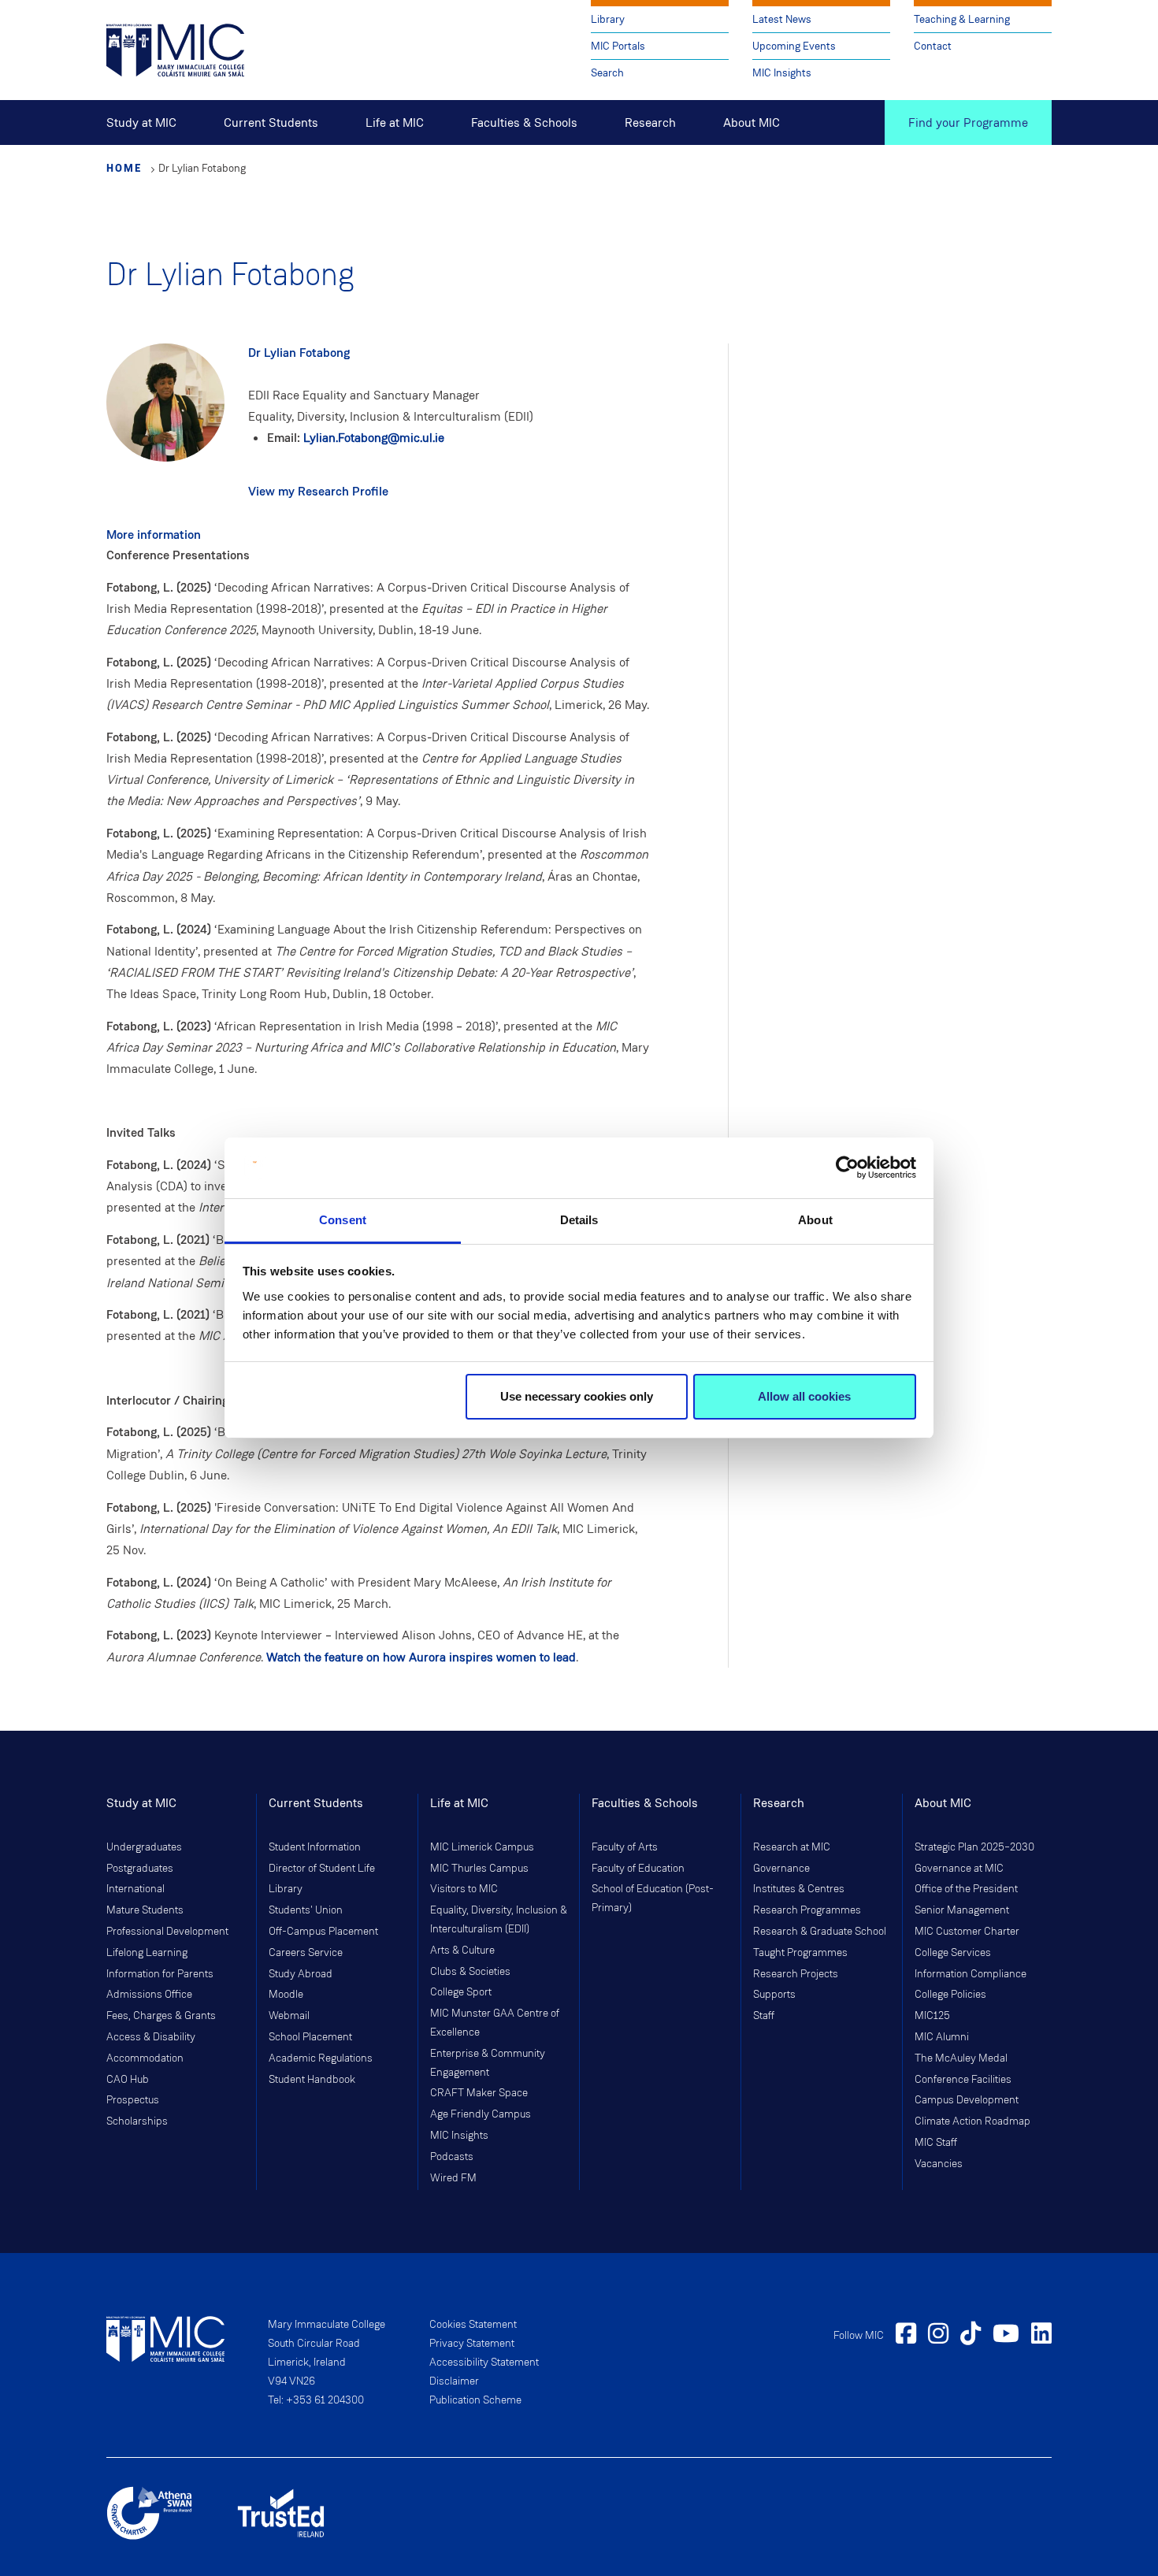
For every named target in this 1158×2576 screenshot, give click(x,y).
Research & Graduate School (820, 1932)
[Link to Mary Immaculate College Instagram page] (938, 2336)
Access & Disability (151, 2037)
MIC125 (932, 2016)
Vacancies (939, 2164)
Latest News (782, 19)
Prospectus (133, 2100)
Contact (933, 46)
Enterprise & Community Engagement (488, 2063)
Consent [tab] (343, 1220)
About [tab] (815, 1220)
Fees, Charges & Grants (161, 2016)
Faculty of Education (638, 1869)
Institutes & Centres (799, 1889)
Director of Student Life (322, 1869)
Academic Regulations (321, 2058)
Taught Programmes (800, 1953)
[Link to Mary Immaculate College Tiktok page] (971, 2336)
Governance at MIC (959, 1869)
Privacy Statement (472, 2344)
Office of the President (966, 1889)
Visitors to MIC (464, 1889)
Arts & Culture (462, 1951)
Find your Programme (968, 122)
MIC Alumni (942, 2037)
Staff (764, 2016)
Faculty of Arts (625, 1847)
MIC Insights (782, 73)
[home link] (175, 49)
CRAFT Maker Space (479, 2093)
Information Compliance (971, 1974)
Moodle (286, 1995)
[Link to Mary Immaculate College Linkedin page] (1041, 2336)
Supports (774, 1995)
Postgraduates (140, 1869)
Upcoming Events (794, 46)
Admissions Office (149, 1995)
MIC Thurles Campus (479, 1869)
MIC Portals (618, 46)
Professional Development (167, 1932)
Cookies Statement (473, 2325)
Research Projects (796, 1974)
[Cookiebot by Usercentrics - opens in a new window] (847, 1168)
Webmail (289, 2016)
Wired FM (453, 2178)
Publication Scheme (475, 2400)
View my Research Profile (318, 491)
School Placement (310, 2037)
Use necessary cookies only (577, 1396)
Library (608, 19)
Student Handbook (312, 2080)
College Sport (461, 1992)
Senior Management (962, 1910)
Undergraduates (144, 1847)
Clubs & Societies (470, 1972)
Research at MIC (792, 1847)
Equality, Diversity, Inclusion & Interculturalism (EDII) (499, 1920)
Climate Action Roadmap (972, 2121)
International (135, 1889)
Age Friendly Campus (481, 2114)
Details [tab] (579, 1220)
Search (607, 73)
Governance (781, 1869)
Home (124, 168)
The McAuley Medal (961, 2058)
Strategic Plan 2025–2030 (974, 1847)
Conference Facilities (963, 2080)
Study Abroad (301, 1974)
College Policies (950, 1995)
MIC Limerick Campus (482, 1847)
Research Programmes (807, 1910)
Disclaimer (454, 2381)
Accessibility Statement (484, 2363)
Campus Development (967, 2100)
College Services (953, 1953)
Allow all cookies (804, 1396)
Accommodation (145, 2058)
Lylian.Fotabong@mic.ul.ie (374, 438)
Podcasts (452, 2157)
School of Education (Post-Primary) (653, 1899)
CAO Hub (128, 2080)
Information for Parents (160, 1974)
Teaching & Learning (962, 19)
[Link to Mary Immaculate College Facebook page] (906, 2336)
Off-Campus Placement (323, 1932)
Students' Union (306, 1910)
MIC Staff (936, 2143)
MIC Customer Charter (967, 1932)
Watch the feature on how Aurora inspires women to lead (421, 1657)
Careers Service (306, 1953)
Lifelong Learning (147, 1953)
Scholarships (137, 2121)
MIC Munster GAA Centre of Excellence (495, 2023)
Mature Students (145, 1910)
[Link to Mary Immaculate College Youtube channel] (1006, 2336)
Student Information (315, 1847)
